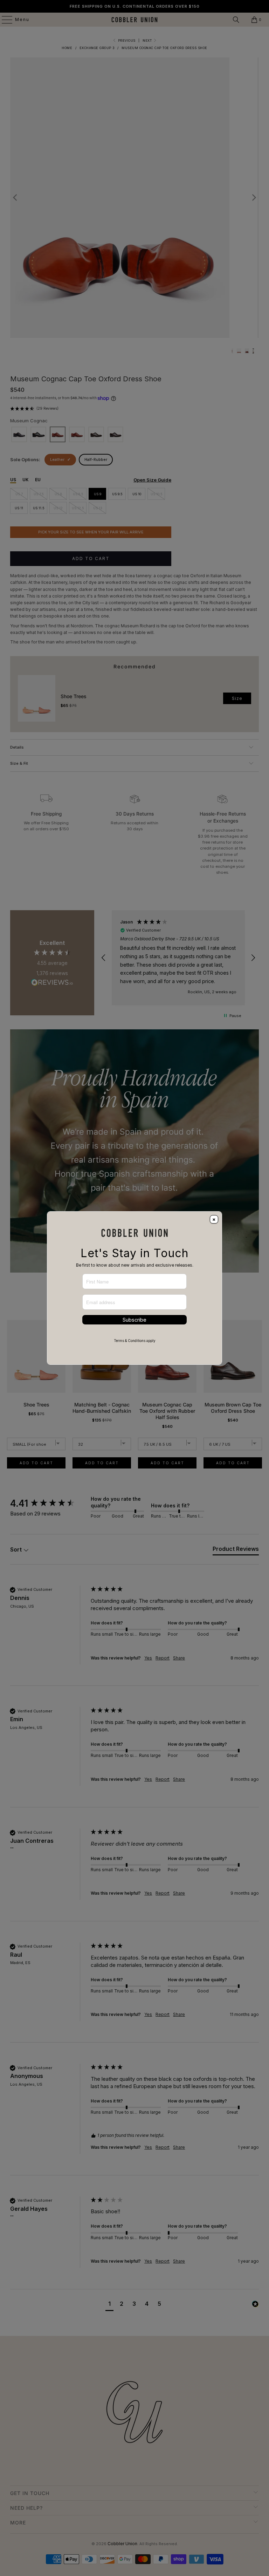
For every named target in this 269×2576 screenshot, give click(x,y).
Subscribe (134, 1320)
